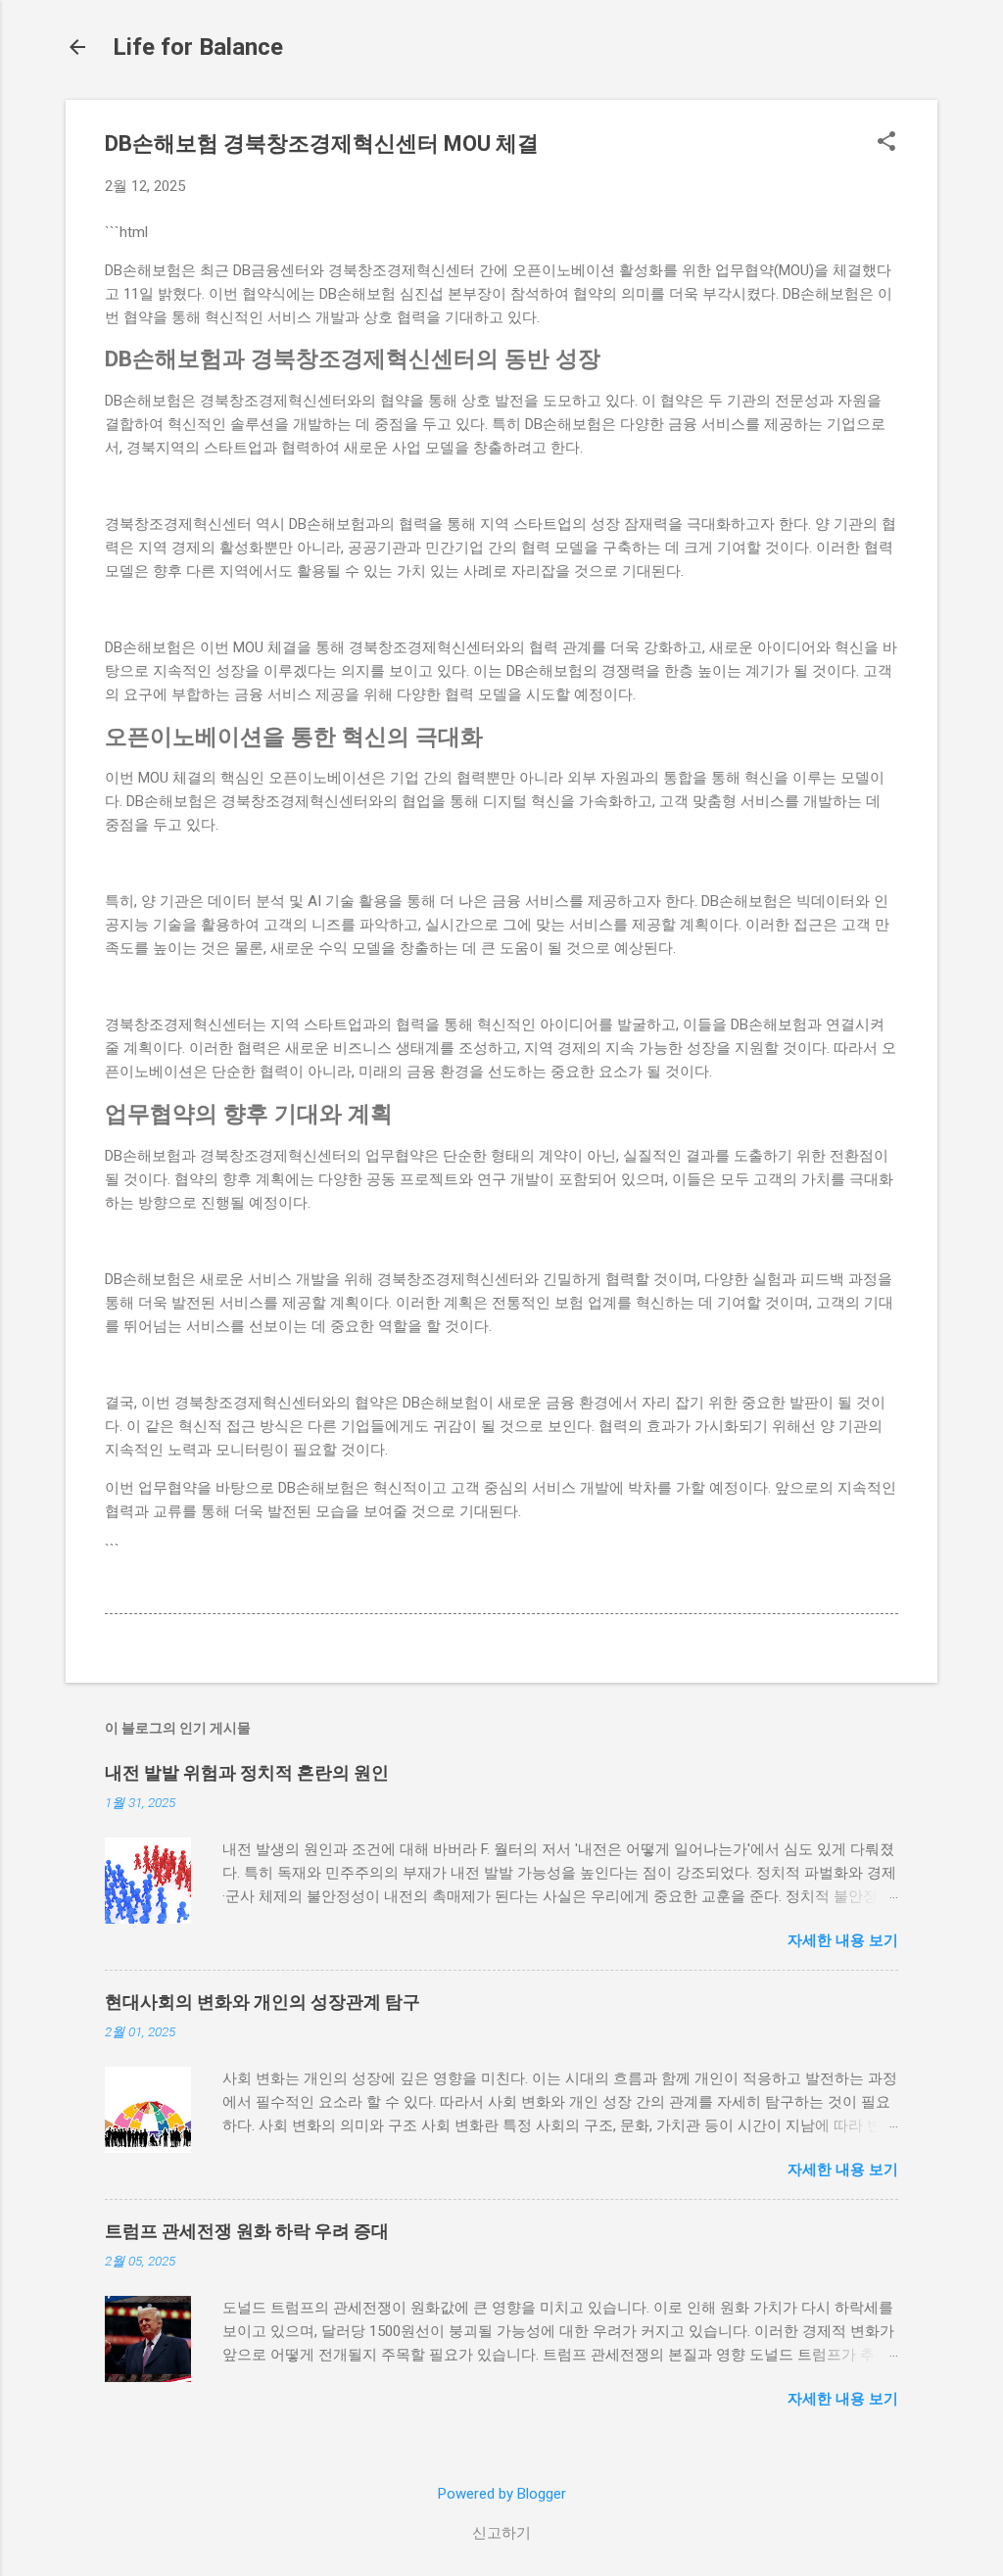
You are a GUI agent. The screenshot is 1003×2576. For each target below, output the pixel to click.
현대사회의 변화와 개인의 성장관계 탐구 (263, 2002)
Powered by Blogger (502, 2494)
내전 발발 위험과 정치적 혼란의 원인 (247, 1772)
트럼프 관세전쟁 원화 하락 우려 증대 (247, 2231)
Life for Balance (198, 47)
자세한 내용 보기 (843, 1940)
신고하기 (501, 2533)
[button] (886, 143)
